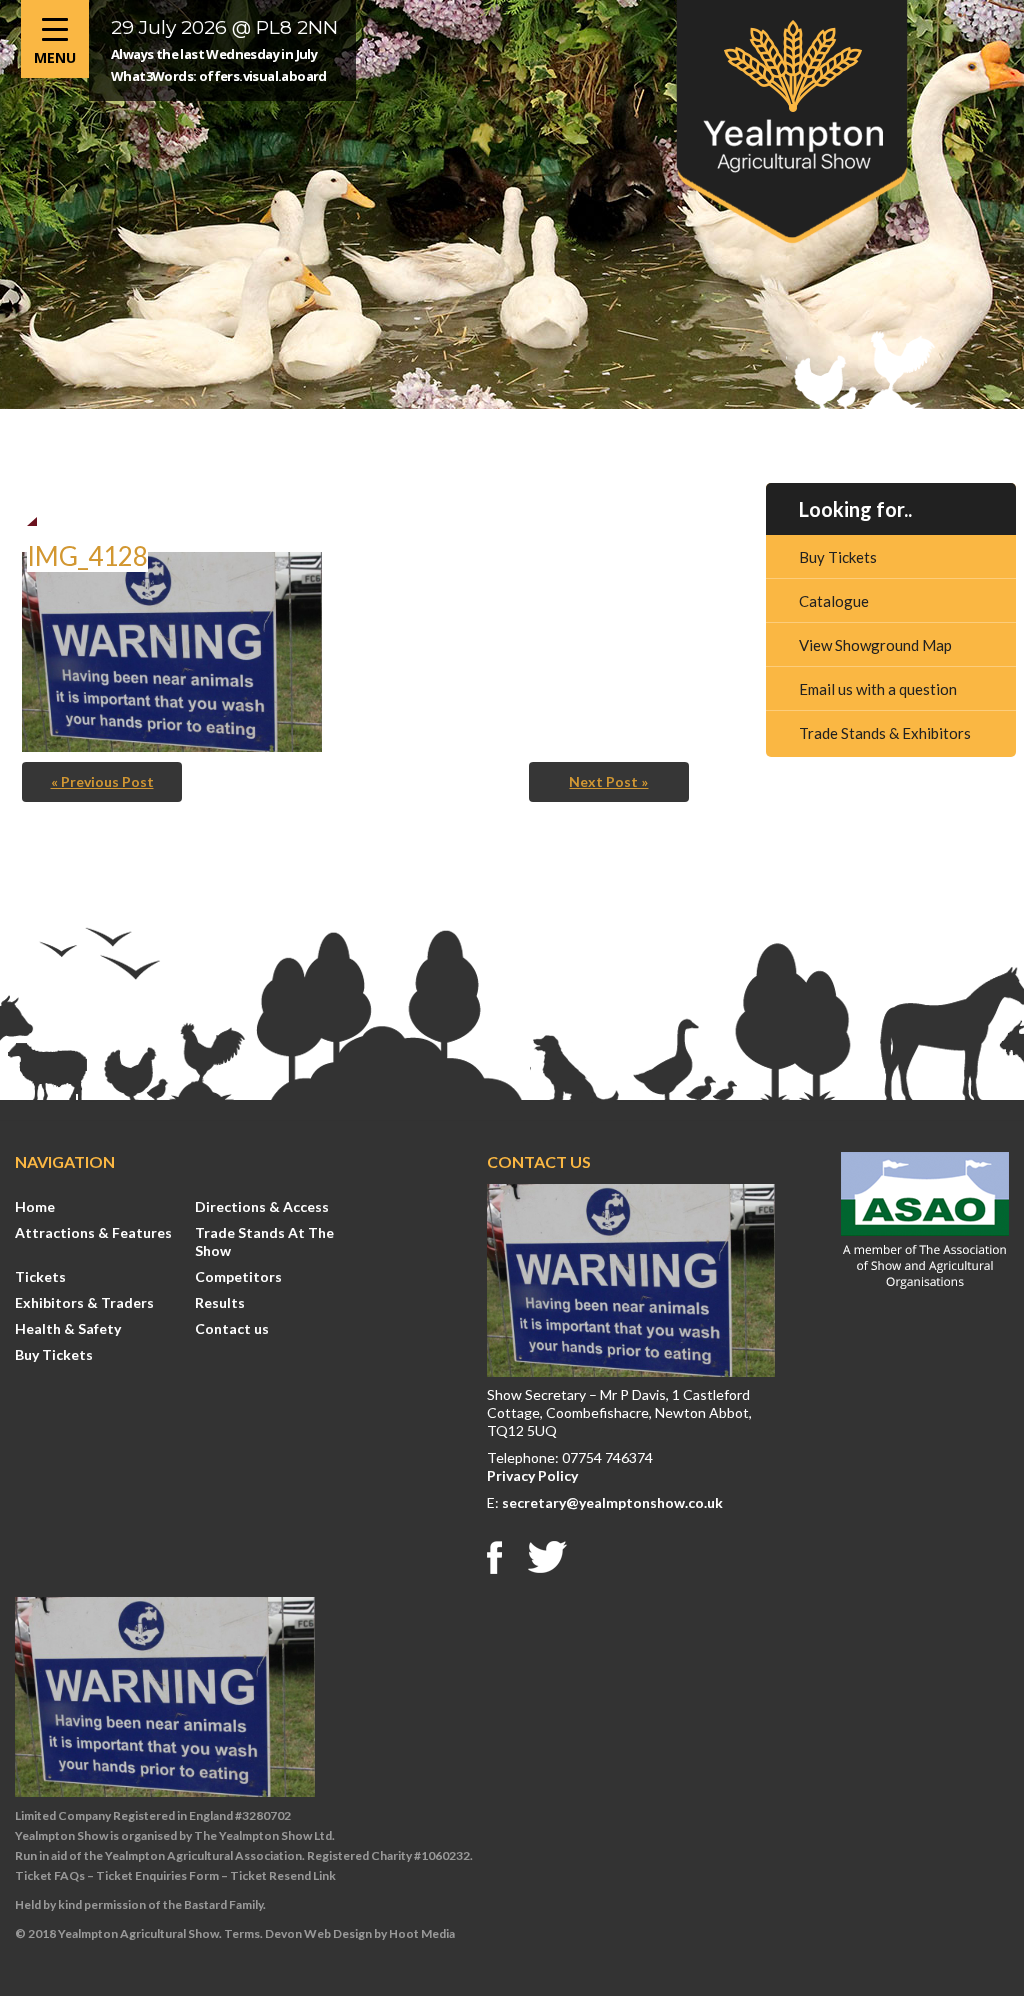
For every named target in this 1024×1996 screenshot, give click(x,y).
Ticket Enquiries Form (157, 1875)
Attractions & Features (93, 1232)
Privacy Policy (532, 1475)
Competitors (238, 1276)
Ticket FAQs (50, 1875)
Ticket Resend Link (283, 1875)
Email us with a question (878, 689)
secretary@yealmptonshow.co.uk (612, 1502)
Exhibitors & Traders (84, 1302)
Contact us (232, 1328)
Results (220, 1302)
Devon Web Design (318, 1933)
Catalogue (834, 601)
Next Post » (608, 781)
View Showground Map (875, 645)
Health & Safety (68, 1328)
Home (35, 1206)
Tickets (40, 1276)
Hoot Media (422, 1933)
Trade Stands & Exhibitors (885, 733)
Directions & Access (262, 1206)
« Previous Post (102, 781)
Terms (242, 1933)
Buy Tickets (838, 557)
